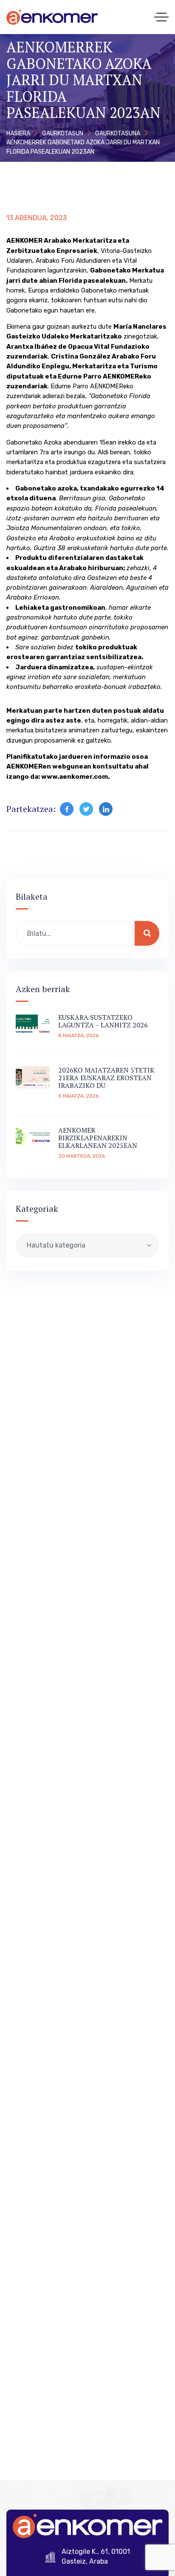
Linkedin (106, 809)
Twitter (86, 809)
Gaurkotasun (63, 133)
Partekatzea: (31, 809)
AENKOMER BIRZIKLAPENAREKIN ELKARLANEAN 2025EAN (98, 1138)
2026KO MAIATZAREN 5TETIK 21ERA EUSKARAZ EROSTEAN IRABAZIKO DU (106, 1078)
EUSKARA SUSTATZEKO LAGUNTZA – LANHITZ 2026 (103, 1021)
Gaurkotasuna (118, 133)
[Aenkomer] (52, 17)
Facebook (67, 809)
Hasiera (18, 133)
